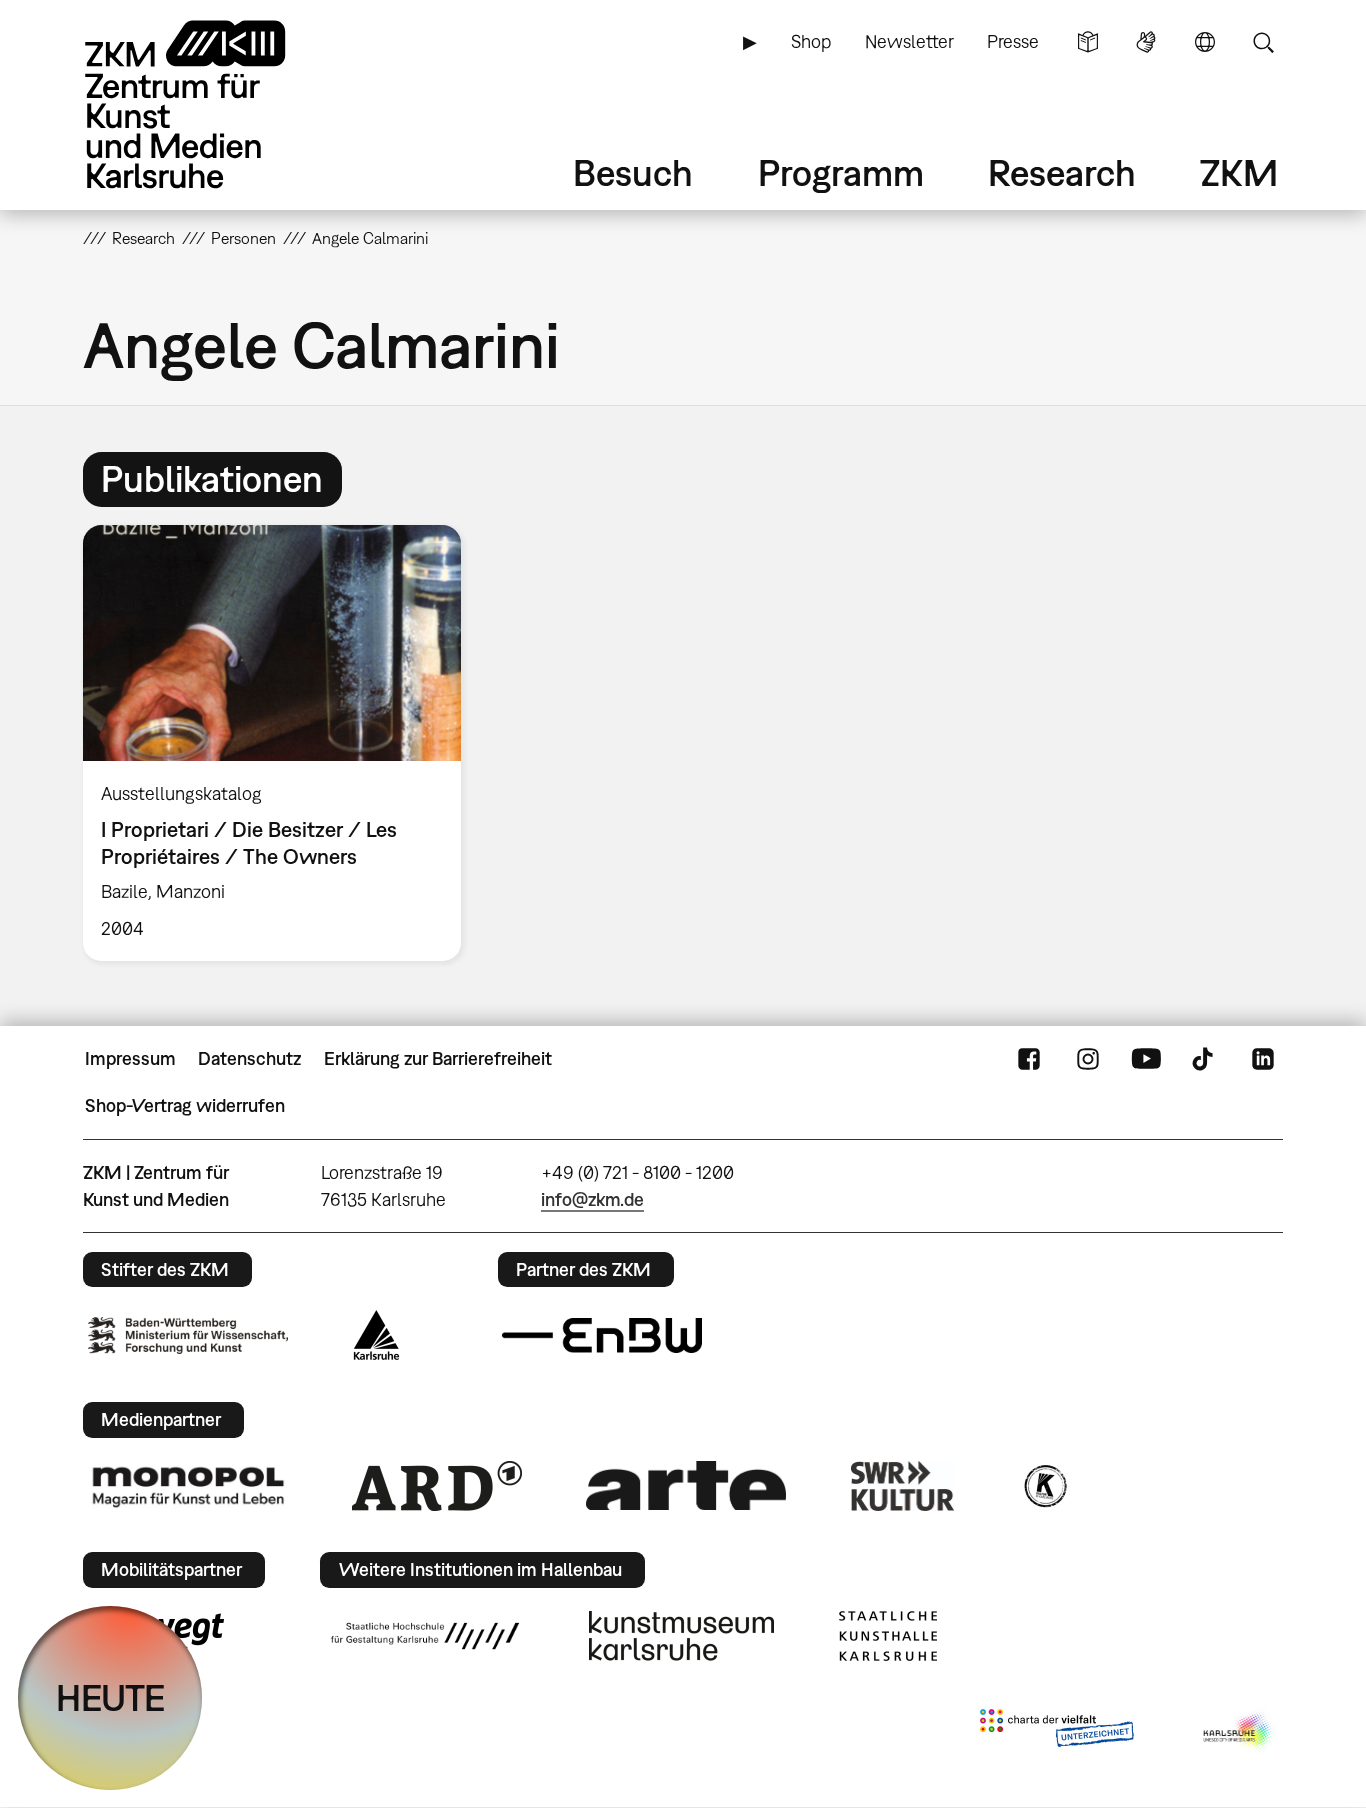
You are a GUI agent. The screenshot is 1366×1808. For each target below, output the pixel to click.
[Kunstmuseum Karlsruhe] (681, 1636)
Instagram (1088, 1059)
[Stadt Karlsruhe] (376, 1335)
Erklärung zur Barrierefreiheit (438, 1058)
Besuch (633, 172)
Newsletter (909, 41)
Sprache (1205, 42)
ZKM (1239, 172)
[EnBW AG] (602, 1336)
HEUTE (110, 1697)
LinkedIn (1263, 1059)
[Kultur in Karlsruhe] (1044, 1486)
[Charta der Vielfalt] (1056, 1732)
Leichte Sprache (1088, 42)
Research (1062, 172)
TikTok (1205, 1059)
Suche (1263, 42)
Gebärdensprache (1146, 42)
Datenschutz (249, 1058)
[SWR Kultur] (903, 1486)
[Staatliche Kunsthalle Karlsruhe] (888, 1636)
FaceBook (1029, 1059)
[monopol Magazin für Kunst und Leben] (188, 1486)
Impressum (130, 1058)
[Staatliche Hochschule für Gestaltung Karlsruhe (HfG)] (425, 1636)
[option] (281, 743)
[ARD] (437, 1486)
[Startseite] (213, 104)
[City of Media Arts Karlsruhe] (1239, 1732)
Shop (811, 41)
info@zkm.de (592, 1199)
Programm (841, 172)
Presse (1013, 41)
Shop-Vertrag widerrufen (185, 1105)
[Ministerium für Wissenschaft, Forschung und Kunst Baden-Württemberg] (188, 1335)
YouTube (1146, 1059)
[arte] (686, 1485)
